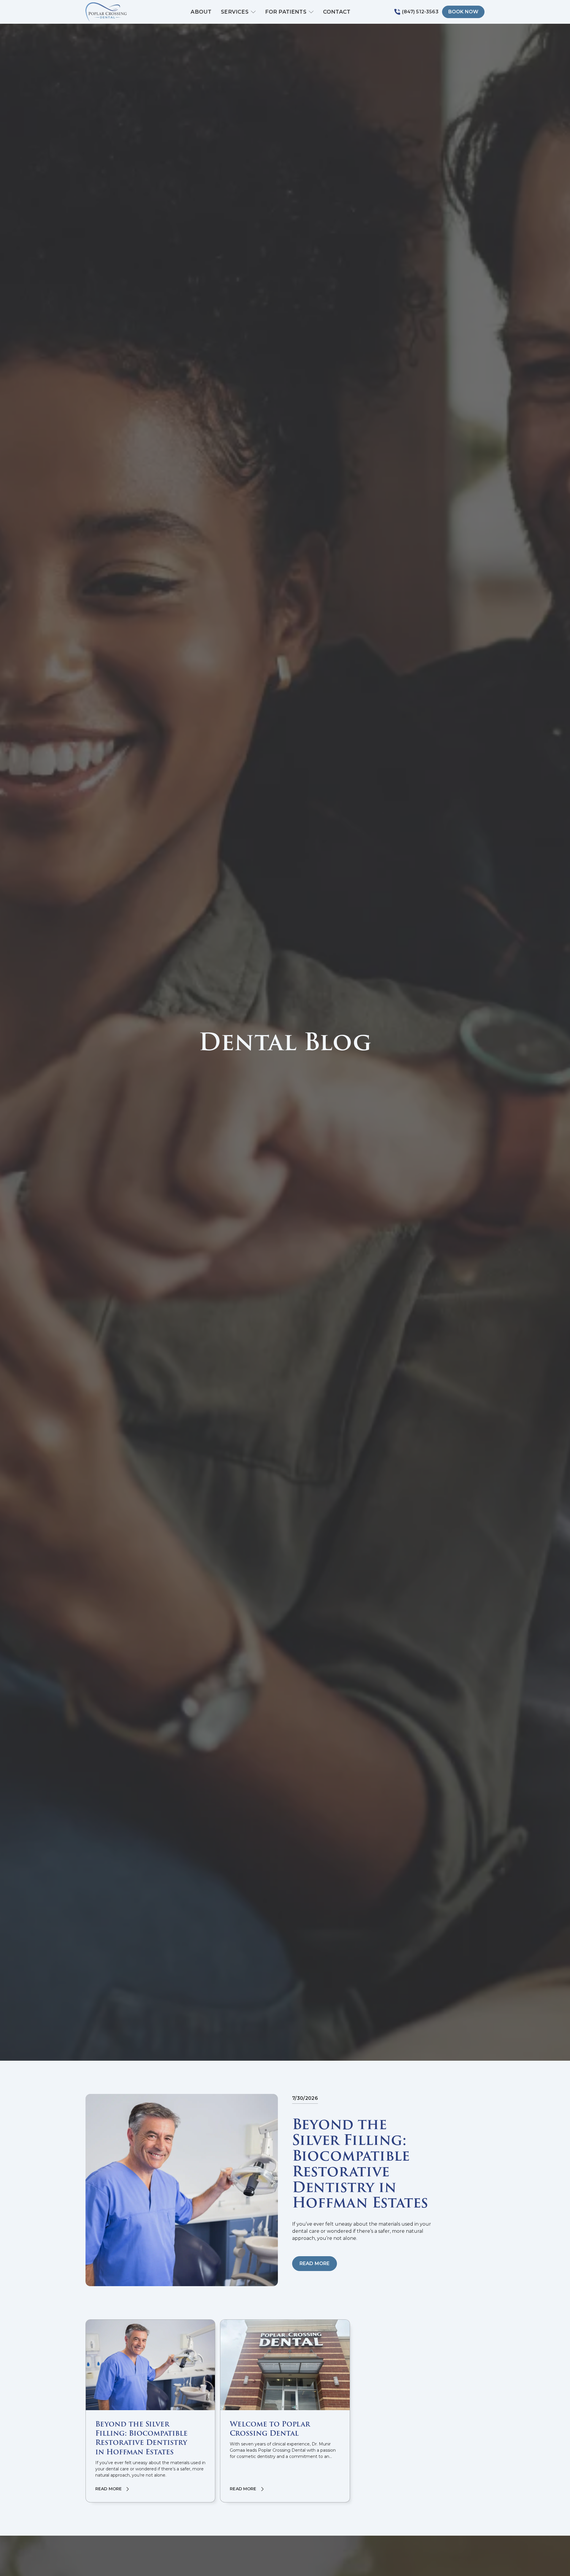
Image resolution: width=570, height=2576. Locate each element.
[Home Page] (116, 12)
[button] (238, 12)
